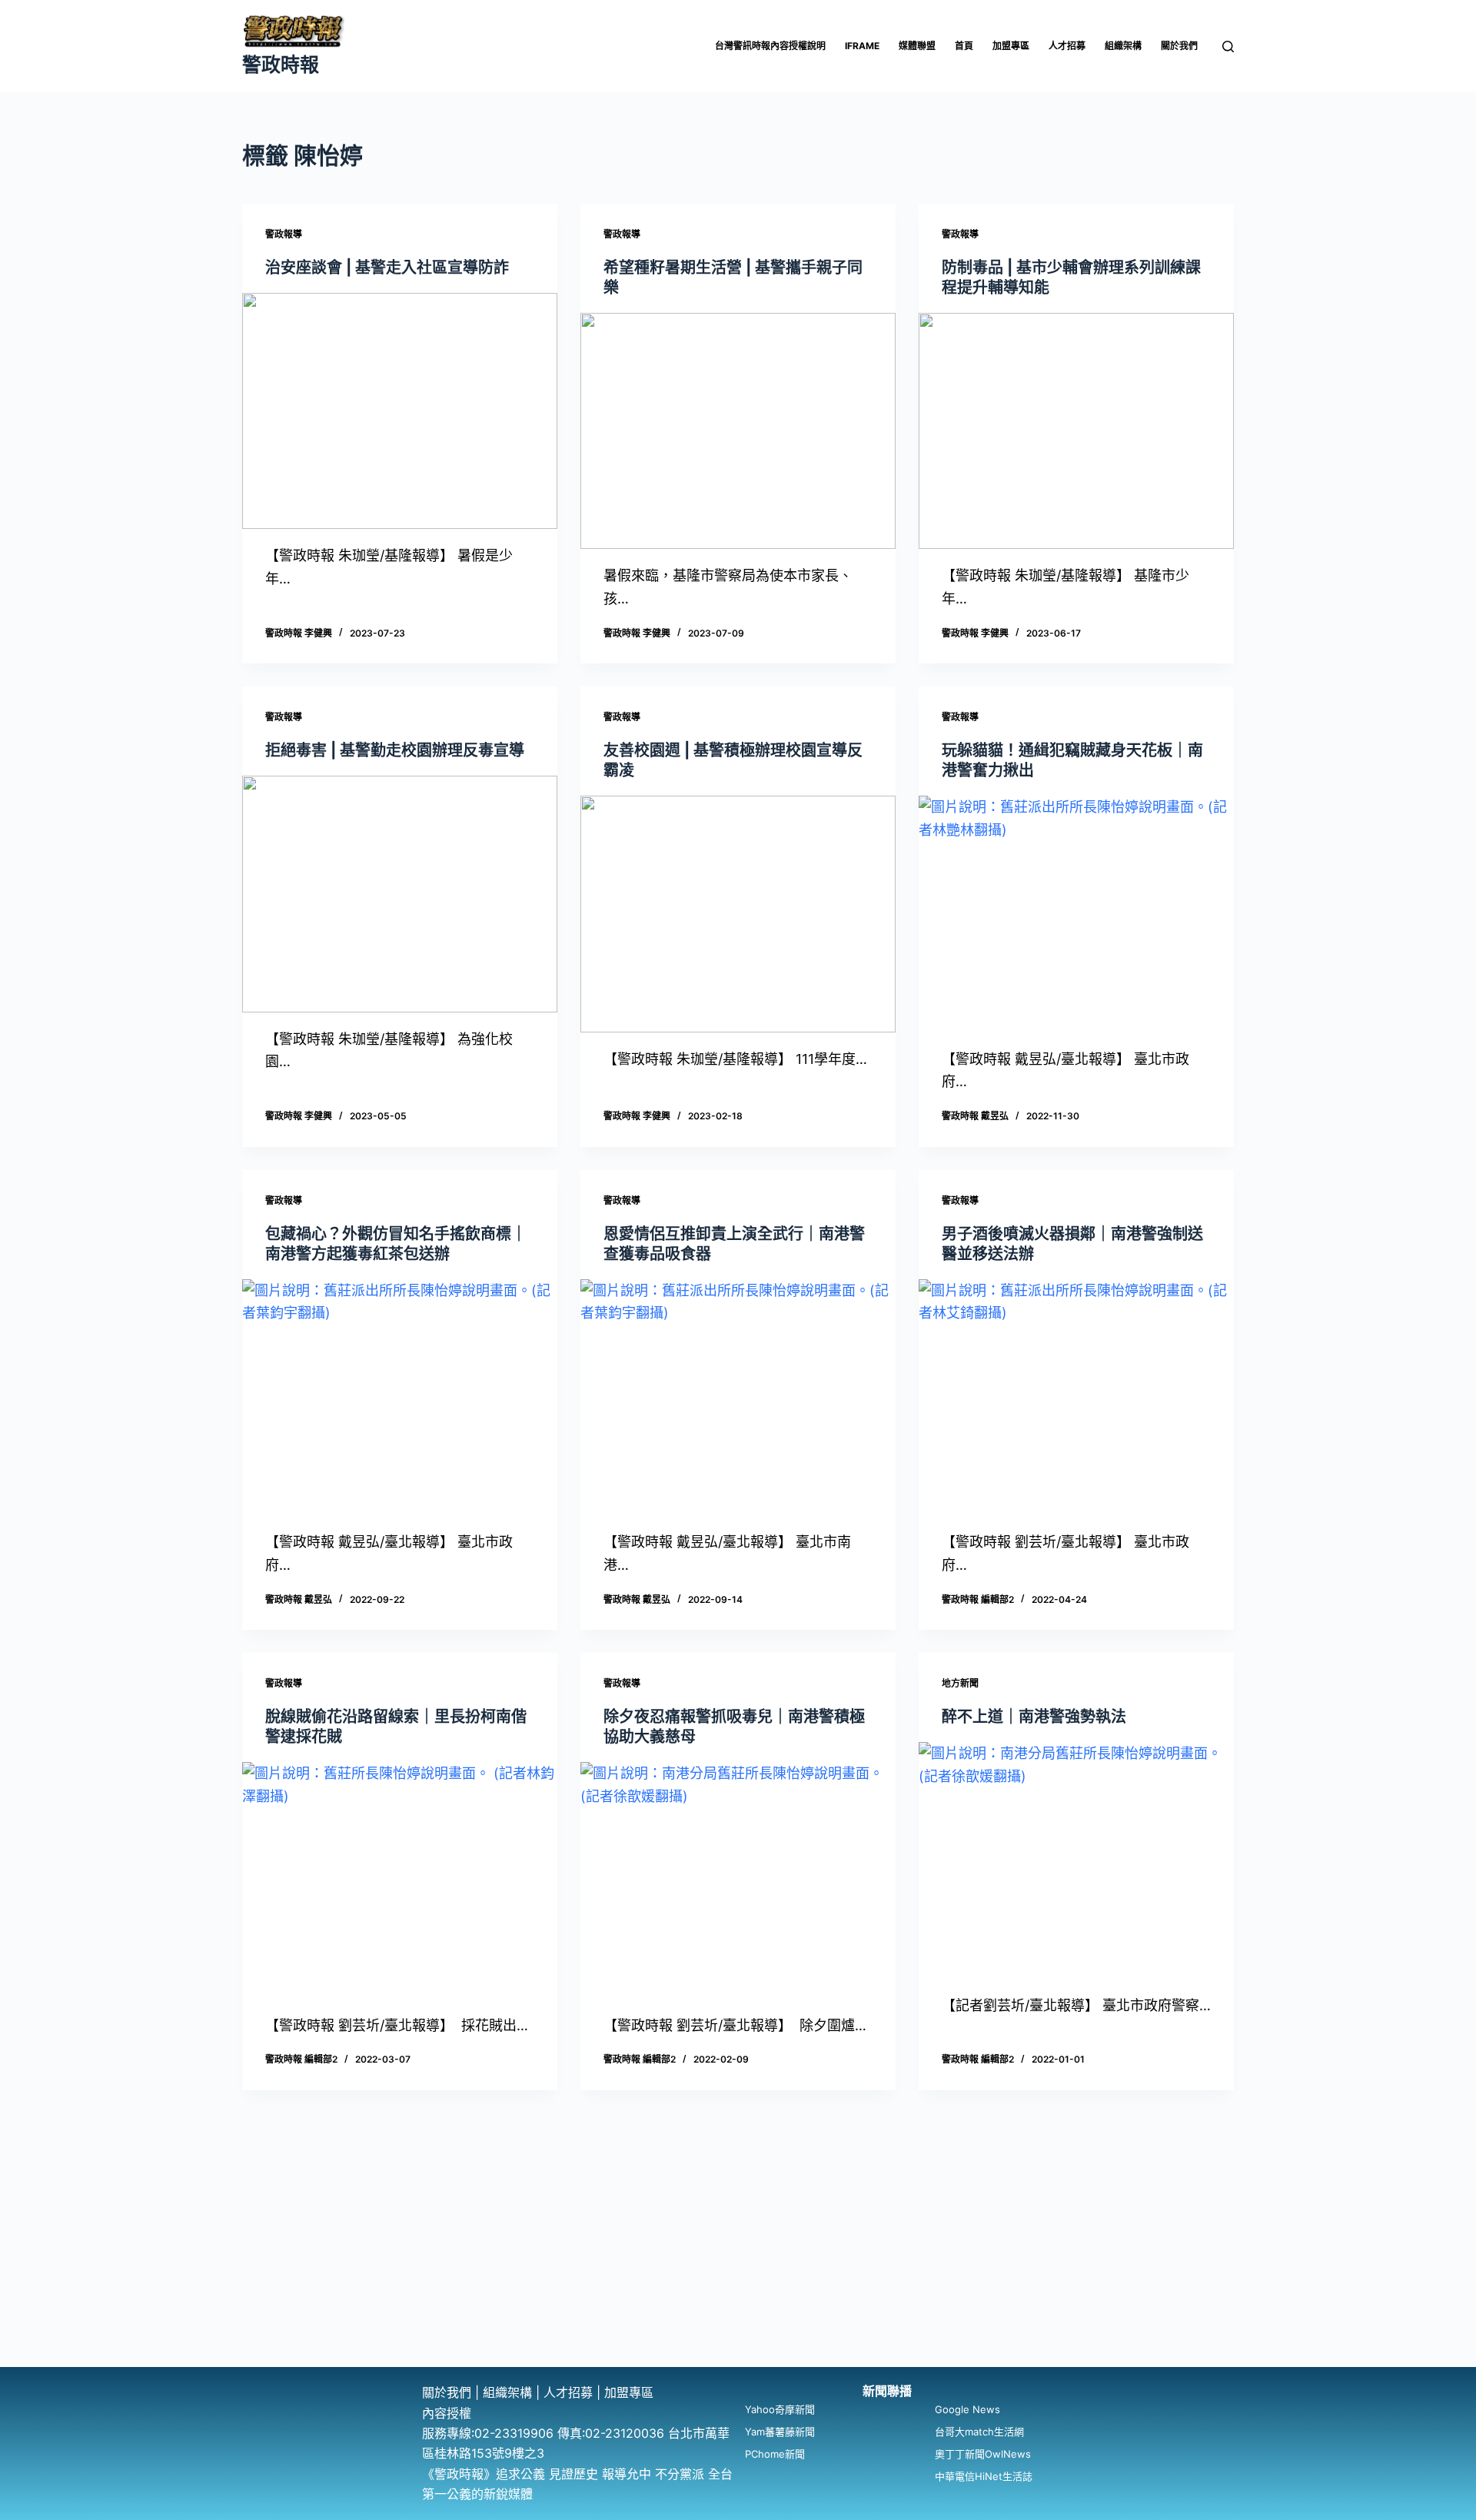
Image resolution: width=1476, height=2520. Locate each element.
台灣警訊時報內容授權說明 (770, 46)
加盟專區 (1011, 46)
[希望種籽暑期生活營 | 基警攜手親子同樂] (738, 431)
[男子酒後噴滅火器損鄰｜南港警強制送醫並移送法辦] (1076, 1398)
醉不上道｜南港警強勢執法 (1034, 1717)
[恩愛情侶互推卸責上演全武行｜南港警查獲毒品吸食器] (738, 1398)
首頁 (964, 46)
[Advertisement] (738, 2252)
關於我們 (1179, 46)
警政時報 (281, 65)
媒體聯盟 (917, 46)
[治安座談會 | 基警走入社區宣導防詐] (400, 411)
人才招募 (1067, 46)
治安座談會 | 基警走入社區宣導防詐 (387, 268)
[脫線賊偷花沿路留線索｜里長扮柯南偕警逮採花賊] (400, 1880)
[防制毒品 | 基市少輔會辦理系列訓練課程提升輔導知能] (1076, 431)
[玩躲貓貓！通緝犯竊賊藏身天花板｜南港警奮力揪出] (1076, 914)
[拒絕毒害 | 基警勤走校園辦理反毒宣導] (400, 894)
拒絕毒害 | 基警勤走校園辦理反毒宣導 (395, 750)
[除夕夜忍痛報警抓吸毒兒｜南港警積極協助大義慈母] (738, 1880)
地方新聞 (960, 1683)
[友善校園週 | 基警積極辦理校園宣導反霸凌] (738, 914)
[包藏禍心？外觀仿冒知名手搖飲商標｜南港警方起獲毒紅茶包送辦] (400, 1398)
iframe (862, 46)
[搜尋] (1228, 47)
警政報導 (284, 234)
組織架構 (1123, 46)
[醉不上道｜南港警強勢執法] (1076, 1860)
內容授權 (447, 2413)
